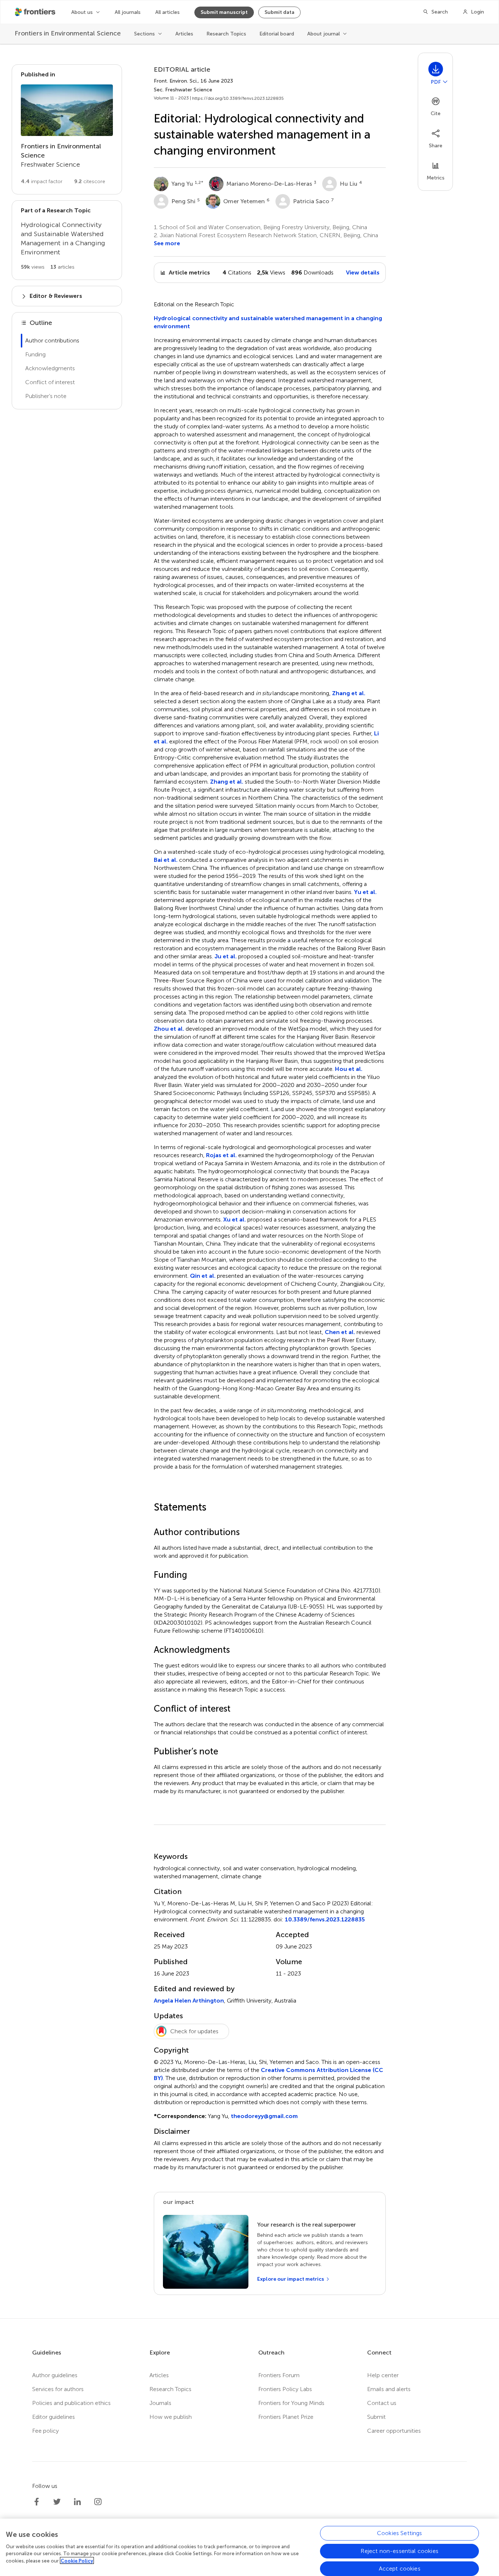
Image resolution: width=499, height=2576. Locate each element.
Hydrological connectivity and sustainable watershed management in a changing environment (268, 322)
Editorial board (277, 34)
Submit (376, 2417)
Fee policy (45, 2431)
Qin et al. (203, 1276)
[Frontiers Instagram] (98, 2502)
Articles (184, 34)
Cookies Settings (400, 2533)
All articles (167, 12)
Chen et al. (340, 1332)
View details (363, 272)
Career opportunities (394, 2431)
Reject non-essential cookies (399, 2551)
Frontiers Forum (279, 2375)
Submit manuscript (224, 12)
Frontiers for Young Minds (291, 2403)
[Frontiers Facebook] (37, 2502)
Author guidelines (55, 2375)
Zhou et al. (169, 1029)
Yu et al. (365, 892)
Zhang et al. (349, 693)
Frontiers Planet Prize (286, 2417)
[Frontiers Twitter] (57, 2502)
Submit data (279, 12)
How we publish (171, 2417)
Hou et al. (349, 1069)
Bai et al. (166, 860)
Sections (144, 34)
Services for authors (58, 2389)
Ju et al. (226, 956)
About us (82, 12)
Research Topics (226, 34)
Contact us (382, 2403)
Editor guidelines (54, 2417)
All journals (128, 12)
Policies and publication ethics (71, 2403)
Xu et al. (235, 1219)
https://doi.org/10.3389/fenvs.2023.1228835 (238, 98)
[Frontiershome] (36, 12)
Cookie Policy (77, 2560)
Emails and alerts (389, 2389)
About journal (323, 34)
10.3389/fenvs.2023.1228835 (325, 1919)
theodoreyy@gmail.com (264, 2116)
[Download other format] (445, 82)
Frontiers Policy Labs (285, 2389)
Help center (383, 2375)
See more (167, 243)
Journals (160, 2403)
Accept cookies (400, 2568)
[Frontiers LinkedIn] (77, 2502)
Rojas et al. (221, 1155)
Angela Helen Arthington (189, 2001)
